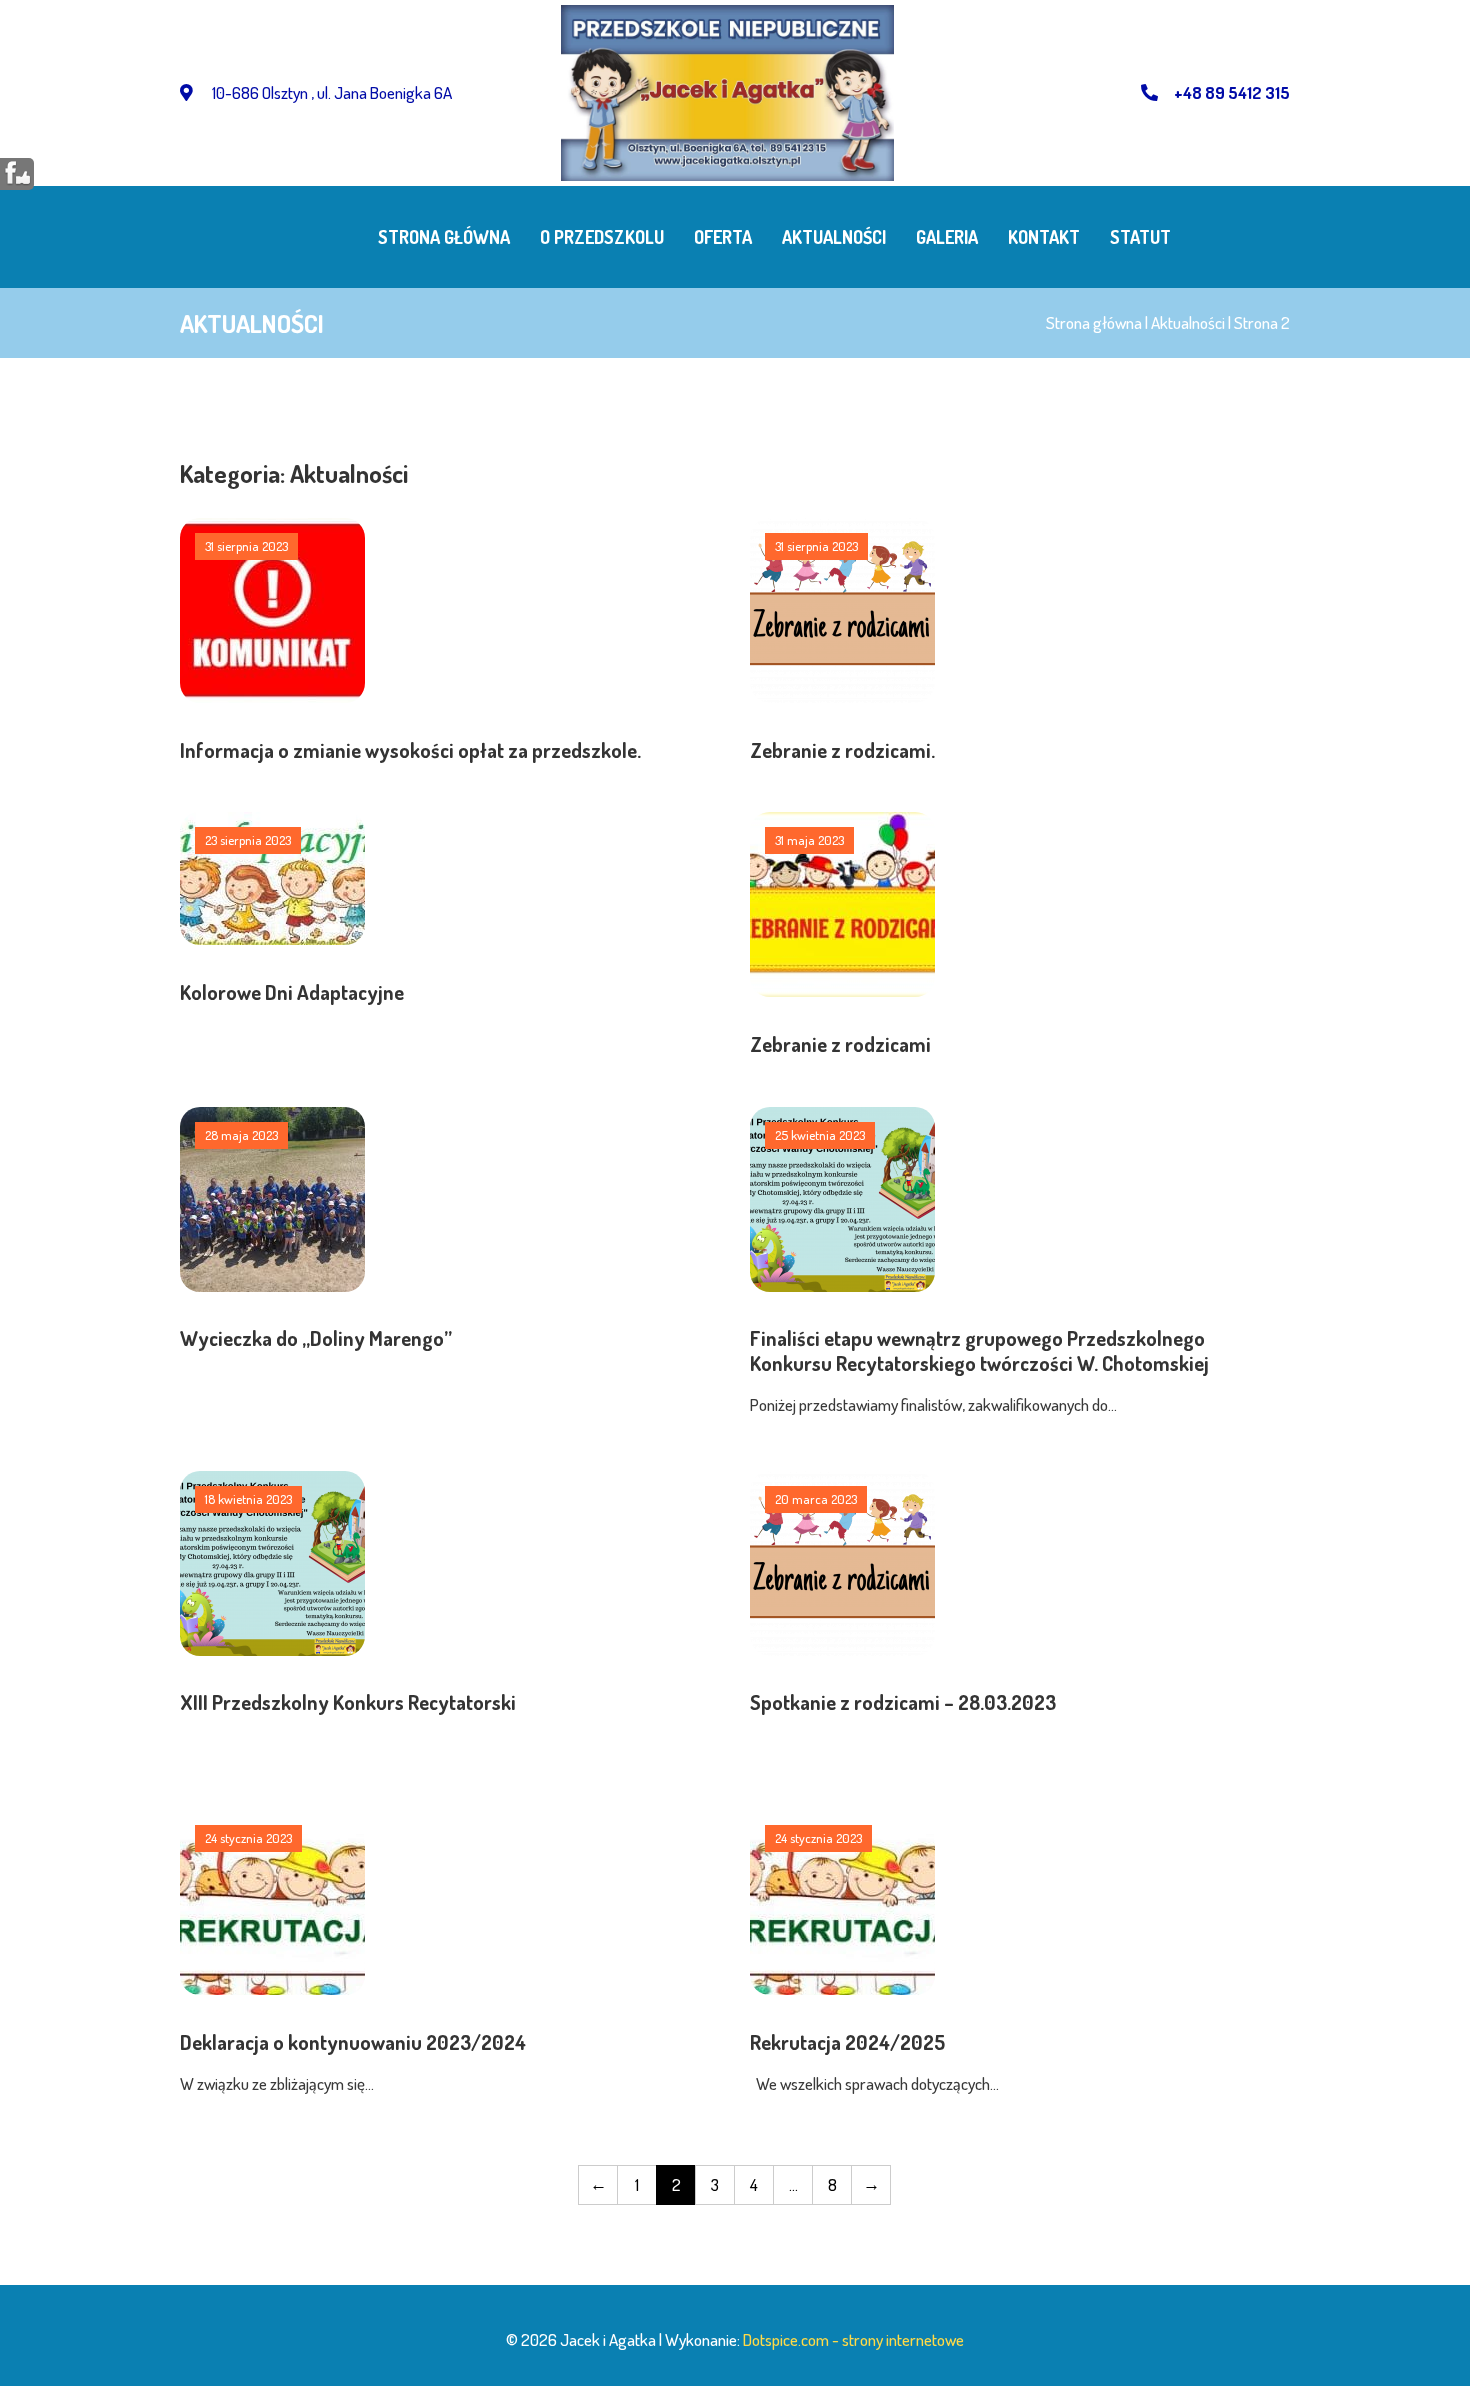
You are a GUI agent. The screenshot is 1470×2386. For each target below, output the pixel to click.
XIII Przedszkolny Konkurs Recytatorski (348, 1702)
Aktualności (834, 237)
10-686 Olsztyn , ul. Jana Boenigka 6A (330, 92)
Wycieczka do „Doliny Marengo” (316, 1338)
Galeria (947, 237)
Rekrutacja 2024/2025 (847, 2042)
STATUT (1140, 237)
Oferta (723, 237)
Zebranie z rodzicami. (842, 750)
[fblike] (17, 172)
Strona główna (444, 237)
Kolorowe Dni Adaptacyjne (292, 992)
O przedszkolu (602, 237)
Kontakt (1044, 237)
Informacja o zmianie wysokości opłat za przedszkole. (410, 750)
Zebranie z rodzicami (840, 1044)
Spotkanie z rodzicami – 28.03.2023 (903, 1702)
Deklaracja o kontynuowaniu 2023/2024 (353, 2042)
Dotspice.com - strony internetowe (853, 2339)
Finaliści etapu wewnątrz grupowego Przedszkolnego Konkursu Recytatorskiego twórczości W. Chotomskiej (979, 1350)
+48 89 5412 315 (1232, 92)
